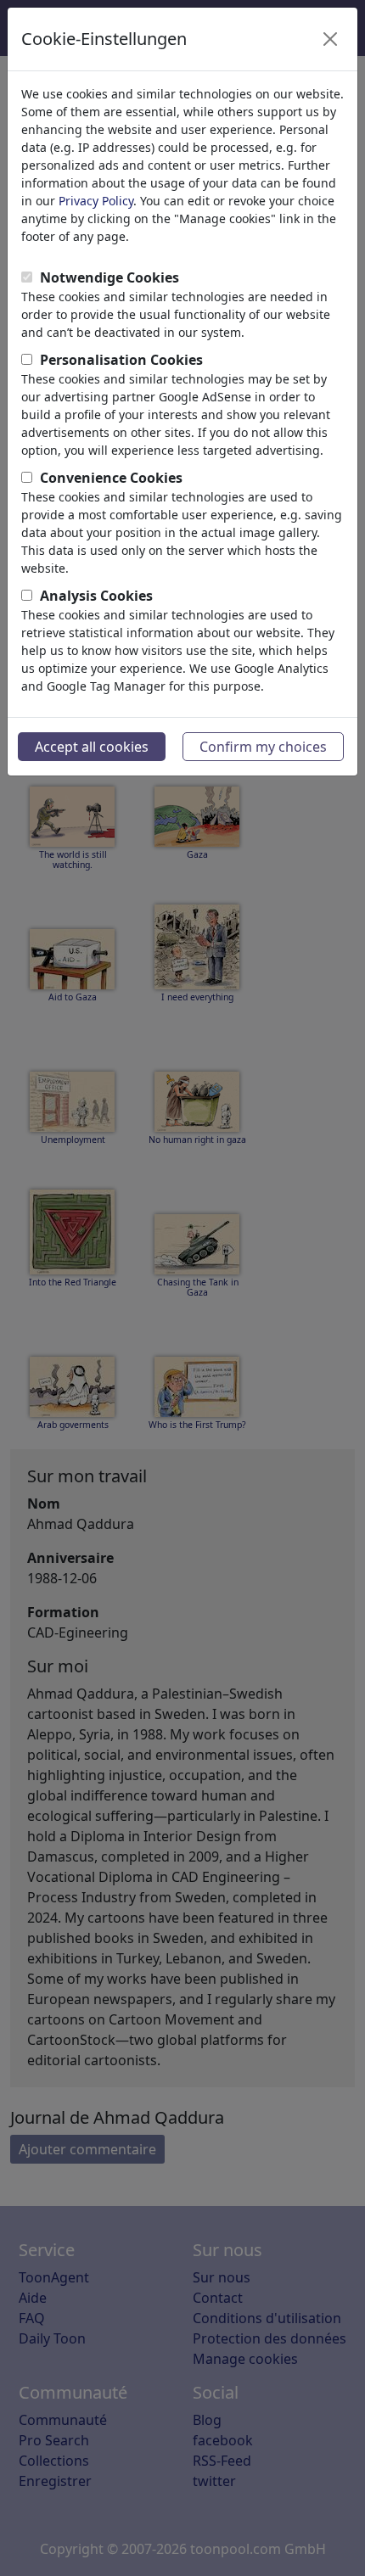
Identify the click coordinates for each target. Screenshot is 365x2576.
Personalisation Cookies (121, 360)
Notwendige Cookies (109, 277)
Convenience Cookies (111, 478)
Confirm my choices (263, 747)
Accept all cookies (92, 747)
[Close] (330, 39)
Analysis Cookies (96, 596)
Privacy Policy (96, 201)
